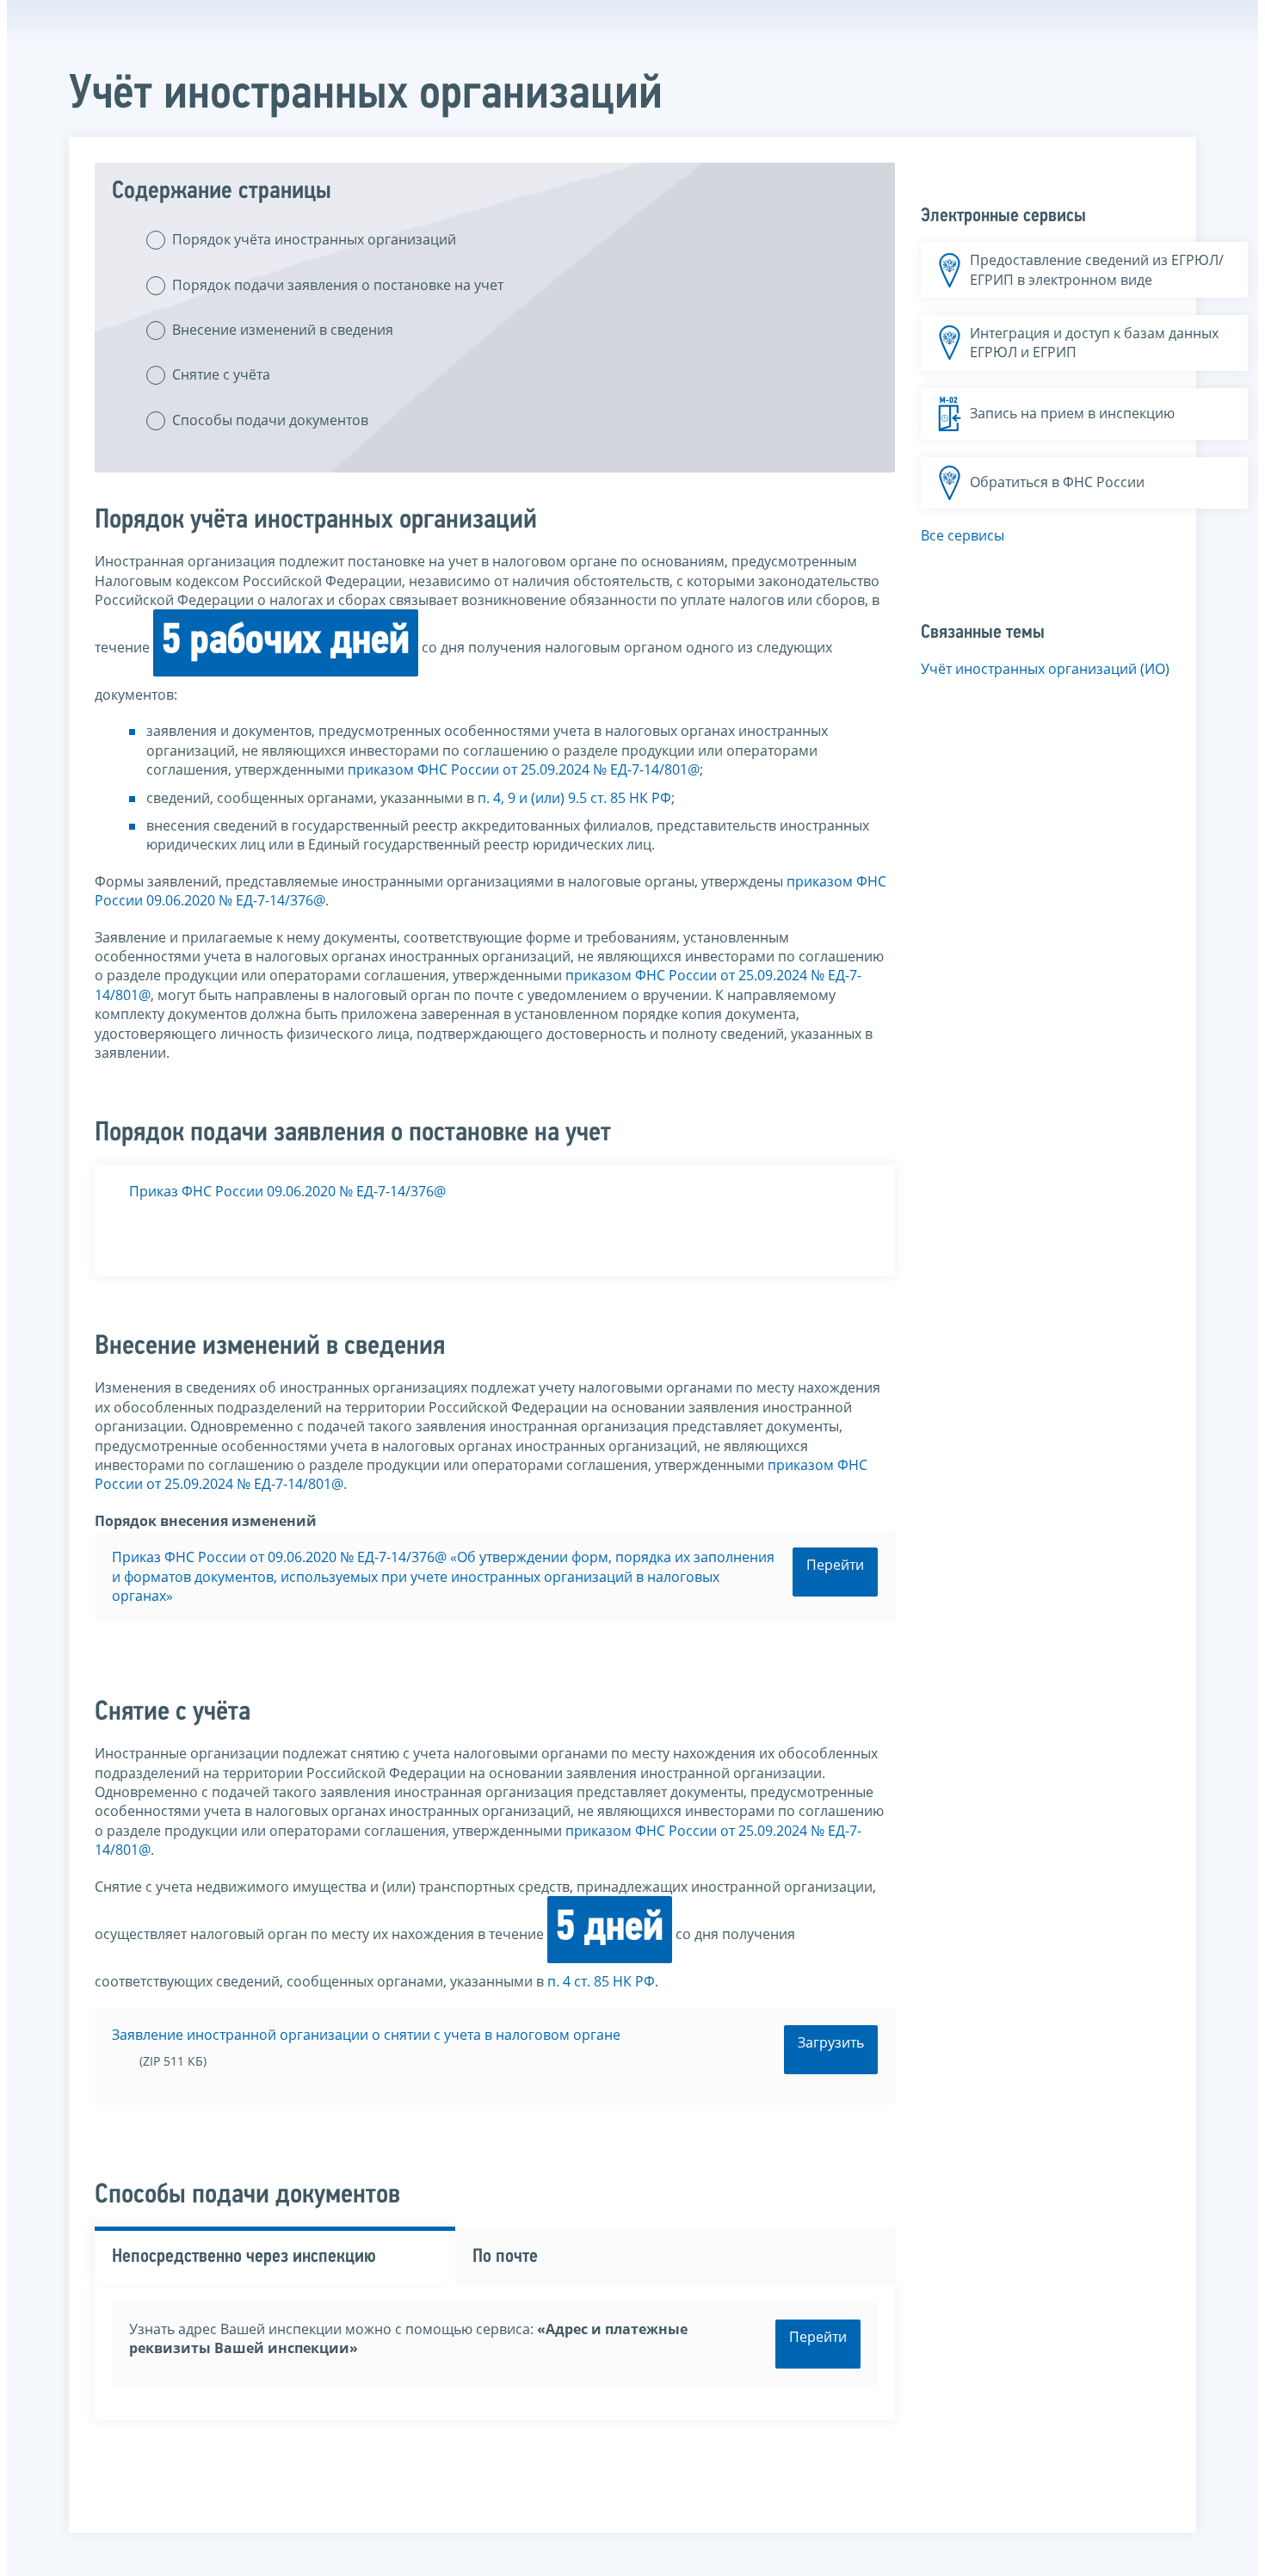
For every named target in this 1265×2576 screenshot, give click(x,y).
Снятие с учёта (221, 374)
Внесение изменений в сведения (283, 330)
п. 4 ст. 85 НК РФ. (603, 1981)
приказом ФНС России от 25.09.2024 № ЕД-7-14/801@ (524, 769)
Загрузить (831, 2042)
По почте (505, 2257)
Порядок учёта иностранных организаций (314, 239)
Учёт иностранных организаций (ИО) (1045, 669)
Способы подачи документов (270, 420)
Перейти (835, 1565)
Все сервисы (963, 535)
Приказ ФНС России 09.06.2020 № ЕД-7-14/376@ (287, 1191)
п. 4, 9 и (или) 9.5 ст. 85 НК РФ (574, 798)
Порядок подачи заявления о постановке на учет (338, 285)
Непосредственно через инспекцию (244, 2257)
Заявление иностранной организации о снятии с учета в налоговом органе (366, 2035)
